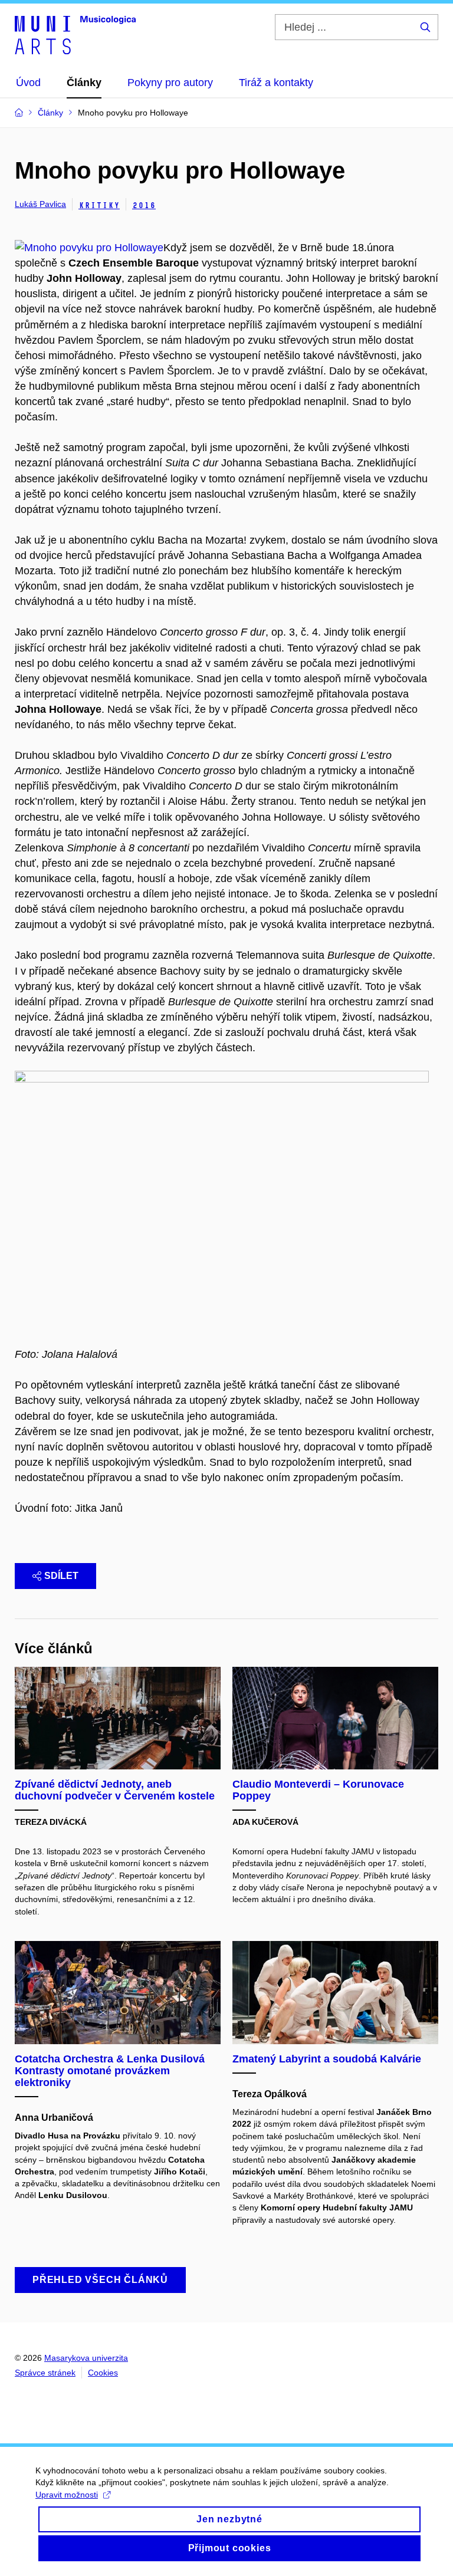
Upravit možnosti (67, 2495)
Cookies (103, 2373)
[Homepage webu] (75, 34)
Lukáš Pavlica (40, 204)
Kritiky (99, 205)
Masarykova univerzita (86, 2358)
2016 (144, 205)
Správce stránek (45, 2373)
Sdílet (61, 1576)
